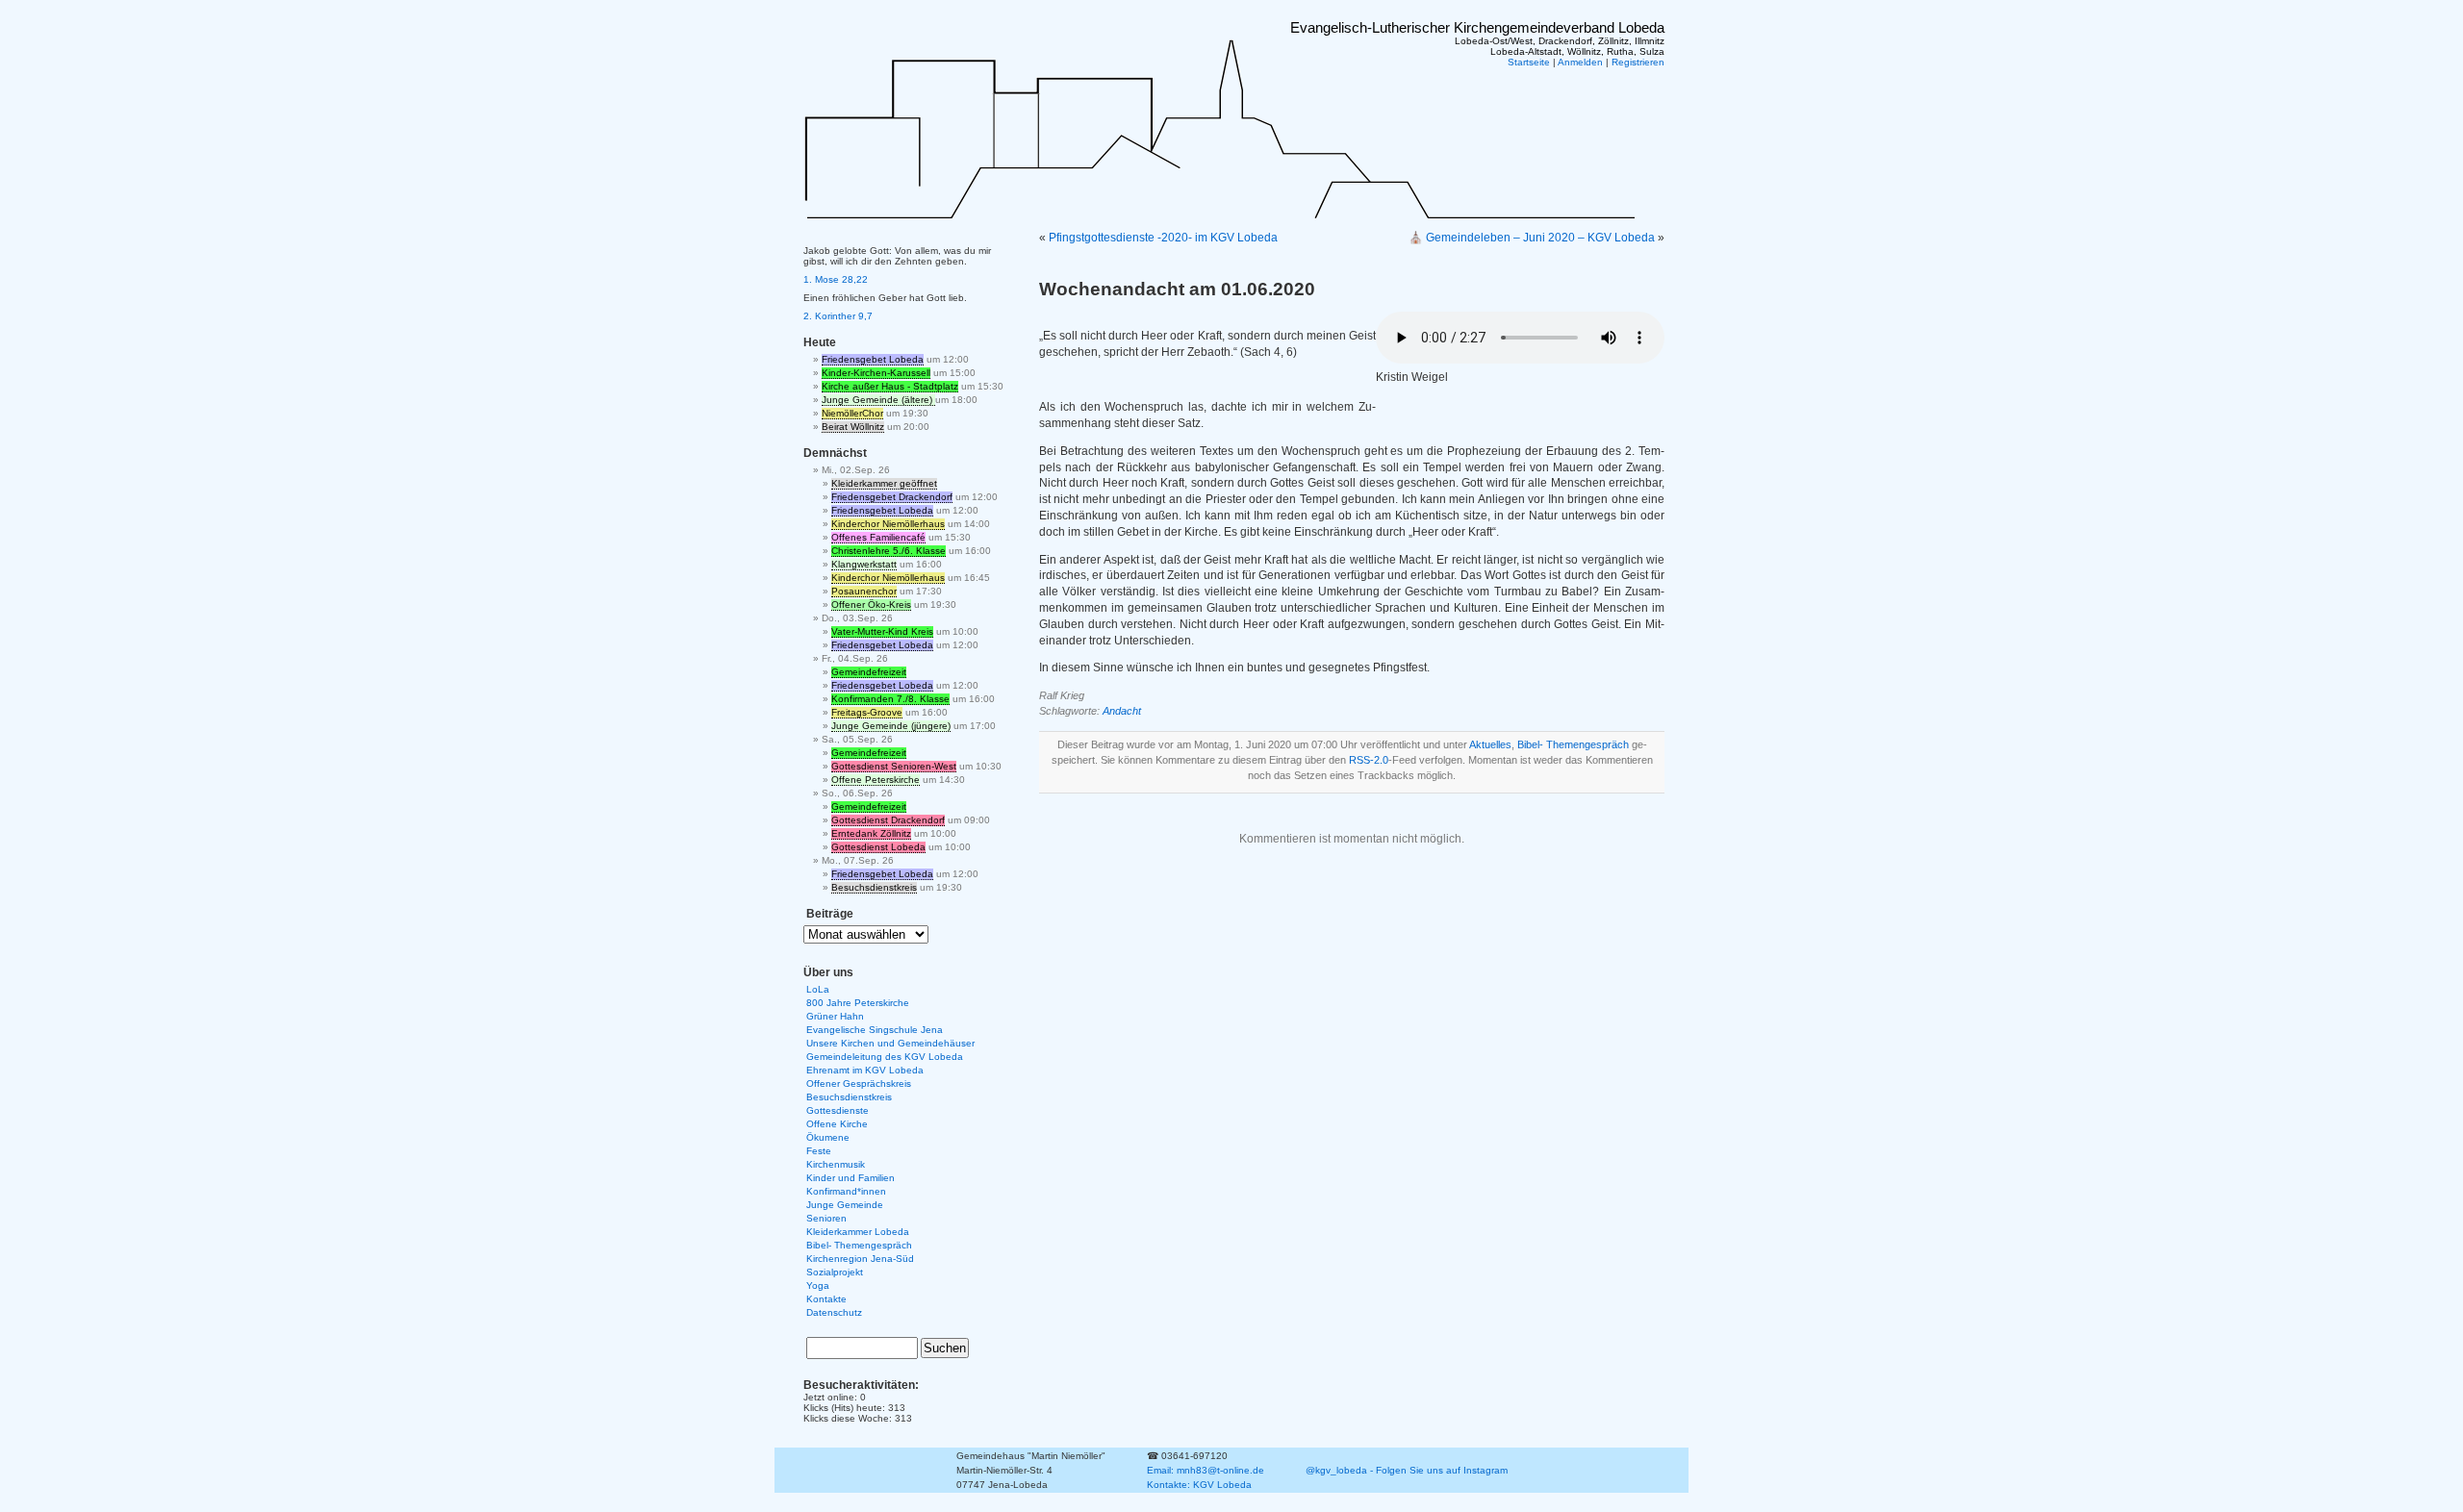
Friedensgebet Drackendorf (892, 497)
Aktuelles (1490, 744)
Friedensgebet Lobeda (873, 359)
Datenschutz (834, 1312)
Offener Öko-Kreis (871, 605)
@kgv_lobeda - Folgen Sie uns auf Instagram (1407, 1470)
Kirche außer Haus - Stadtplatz (890, 386)
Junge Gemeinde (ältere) (878, 400)
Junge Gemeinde (845, 1205)
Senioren (826, 1218)
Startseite (1529, 62)
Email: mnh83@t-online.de (1206, 1470)
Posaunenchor (864, 591)
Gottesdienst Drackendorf (888, 820)
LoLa (818, 989)
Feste (819, 1151)
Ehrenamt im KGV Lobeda (865, 1070)
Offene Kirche (837, 1124)
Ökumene (828, 1137)
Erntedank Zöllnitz (871, 833)
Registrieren (1638, 62)
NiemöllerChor (852, 413)
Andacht (1122, 711)
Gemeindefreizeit (869, 672)
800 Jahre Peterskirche (858, 1003)
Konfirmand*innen (846, 1191)
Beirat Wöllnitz (853, 427)
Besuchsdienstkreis (874, 887)
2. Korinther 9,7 (838, 316)
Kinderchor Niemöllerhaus (888, 524)
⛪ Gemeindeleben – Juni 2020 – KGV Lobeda (1532, 238)
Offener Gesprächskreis (859, 1084)
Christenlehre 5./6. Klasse (889, 551)
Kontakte (826, 1299)
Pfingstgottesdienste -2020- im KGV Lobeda (1163, 238)
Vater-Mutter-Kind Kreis (882, 631)
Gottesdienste (838, 1110)
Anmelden (1580, 62)
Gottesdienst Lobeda (878, 847)
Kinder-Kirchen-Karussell (876, 373)
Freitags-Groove (867, 712)
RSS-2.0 (1369, 760)
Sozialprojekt (835, 1272)
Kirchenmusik (836, 1164)
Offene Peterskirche (876, 780)
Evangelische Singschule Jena (875, 1030)
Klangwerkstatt (864, 564)
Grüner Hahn (835, 1016)
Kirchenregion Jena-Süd (860, 1259)
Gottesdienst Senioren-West (894, 766)
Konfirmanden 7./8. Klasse (890, 699)
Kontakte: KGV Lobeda (1199, 1485)
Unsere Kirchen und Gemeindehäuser (890, 1043)
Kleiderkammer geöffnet (884, 483)
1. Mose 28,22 (836, 279)
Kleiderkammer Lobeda (858, 1232)
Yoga (818, 1285)
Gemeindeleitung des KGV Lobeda (885, 1057)
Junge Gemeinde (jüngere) (891, 726)
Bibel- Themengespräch (1573, 744)
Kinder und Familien (851, 1178)
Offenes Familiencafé (878, 537)
